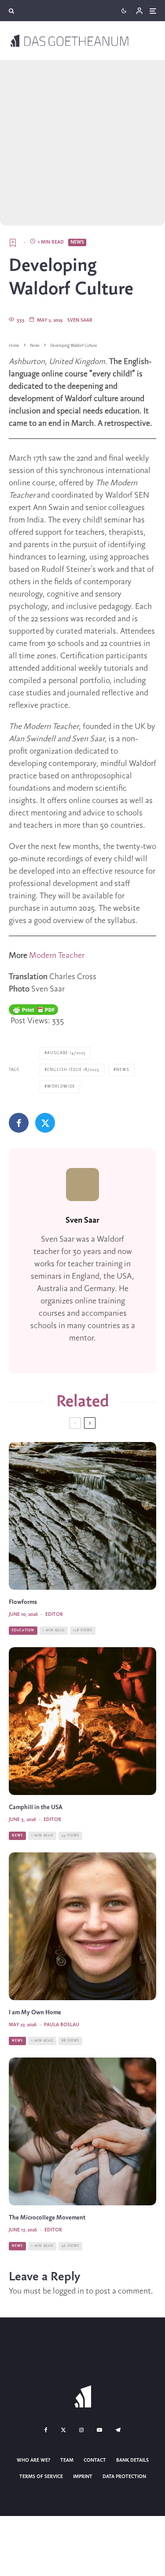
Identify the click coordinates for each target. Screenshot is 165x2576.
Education (23, 1630)
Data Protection (124, 2477)
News (77, 242)
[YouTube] (99, 2430)
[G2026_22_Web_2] (82, 2131)
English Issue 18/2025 (73, 1070)
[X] (63, 2430)
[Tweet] (45, 1123)
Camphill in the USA (36, 1808)
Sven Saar (80, 320)
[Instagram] (81, 2430)
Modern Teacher (57, 956)
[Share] (19, 1123)
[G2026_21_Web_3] (82, 1721)
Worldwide (61, 1087)
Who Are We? (33, 2460)
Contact (95, 2460)
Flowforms (23, 1602)
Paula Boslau (62, 2025)
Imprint (83, 2477)
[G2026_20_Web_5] (82, 1926)
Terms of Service (41, 2477)
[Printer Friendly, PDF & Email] (33, 1010)
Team (67, 2460)
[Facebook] (46, 2430)
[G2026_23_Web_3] (82, 1516)
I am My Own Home (35, 2013)
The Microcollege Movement (47, 2218)
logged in (68, 2291)
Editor (54, 1615)
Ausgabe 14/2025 (66, 1053)
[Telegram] (118, 2430)
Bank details (132, 2460)
